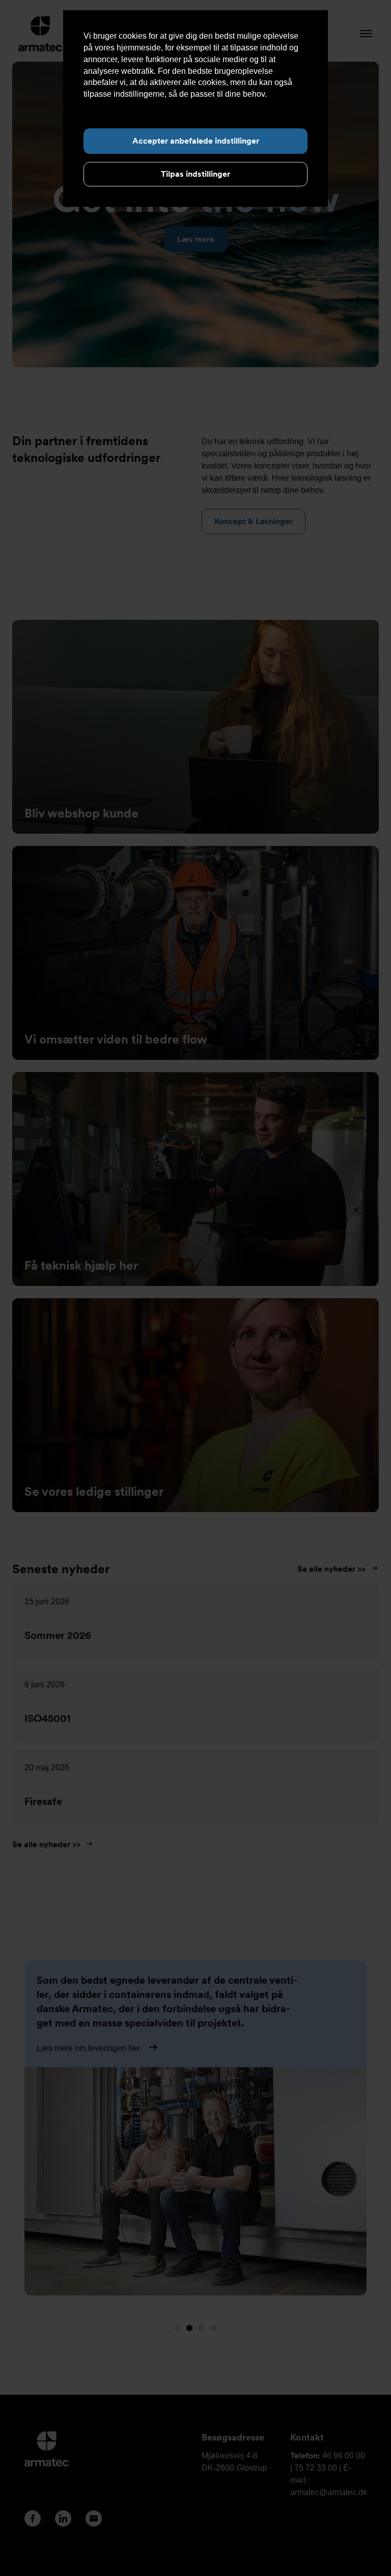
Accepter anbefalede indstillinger (196, 141)
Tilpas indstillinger (195, 174)
